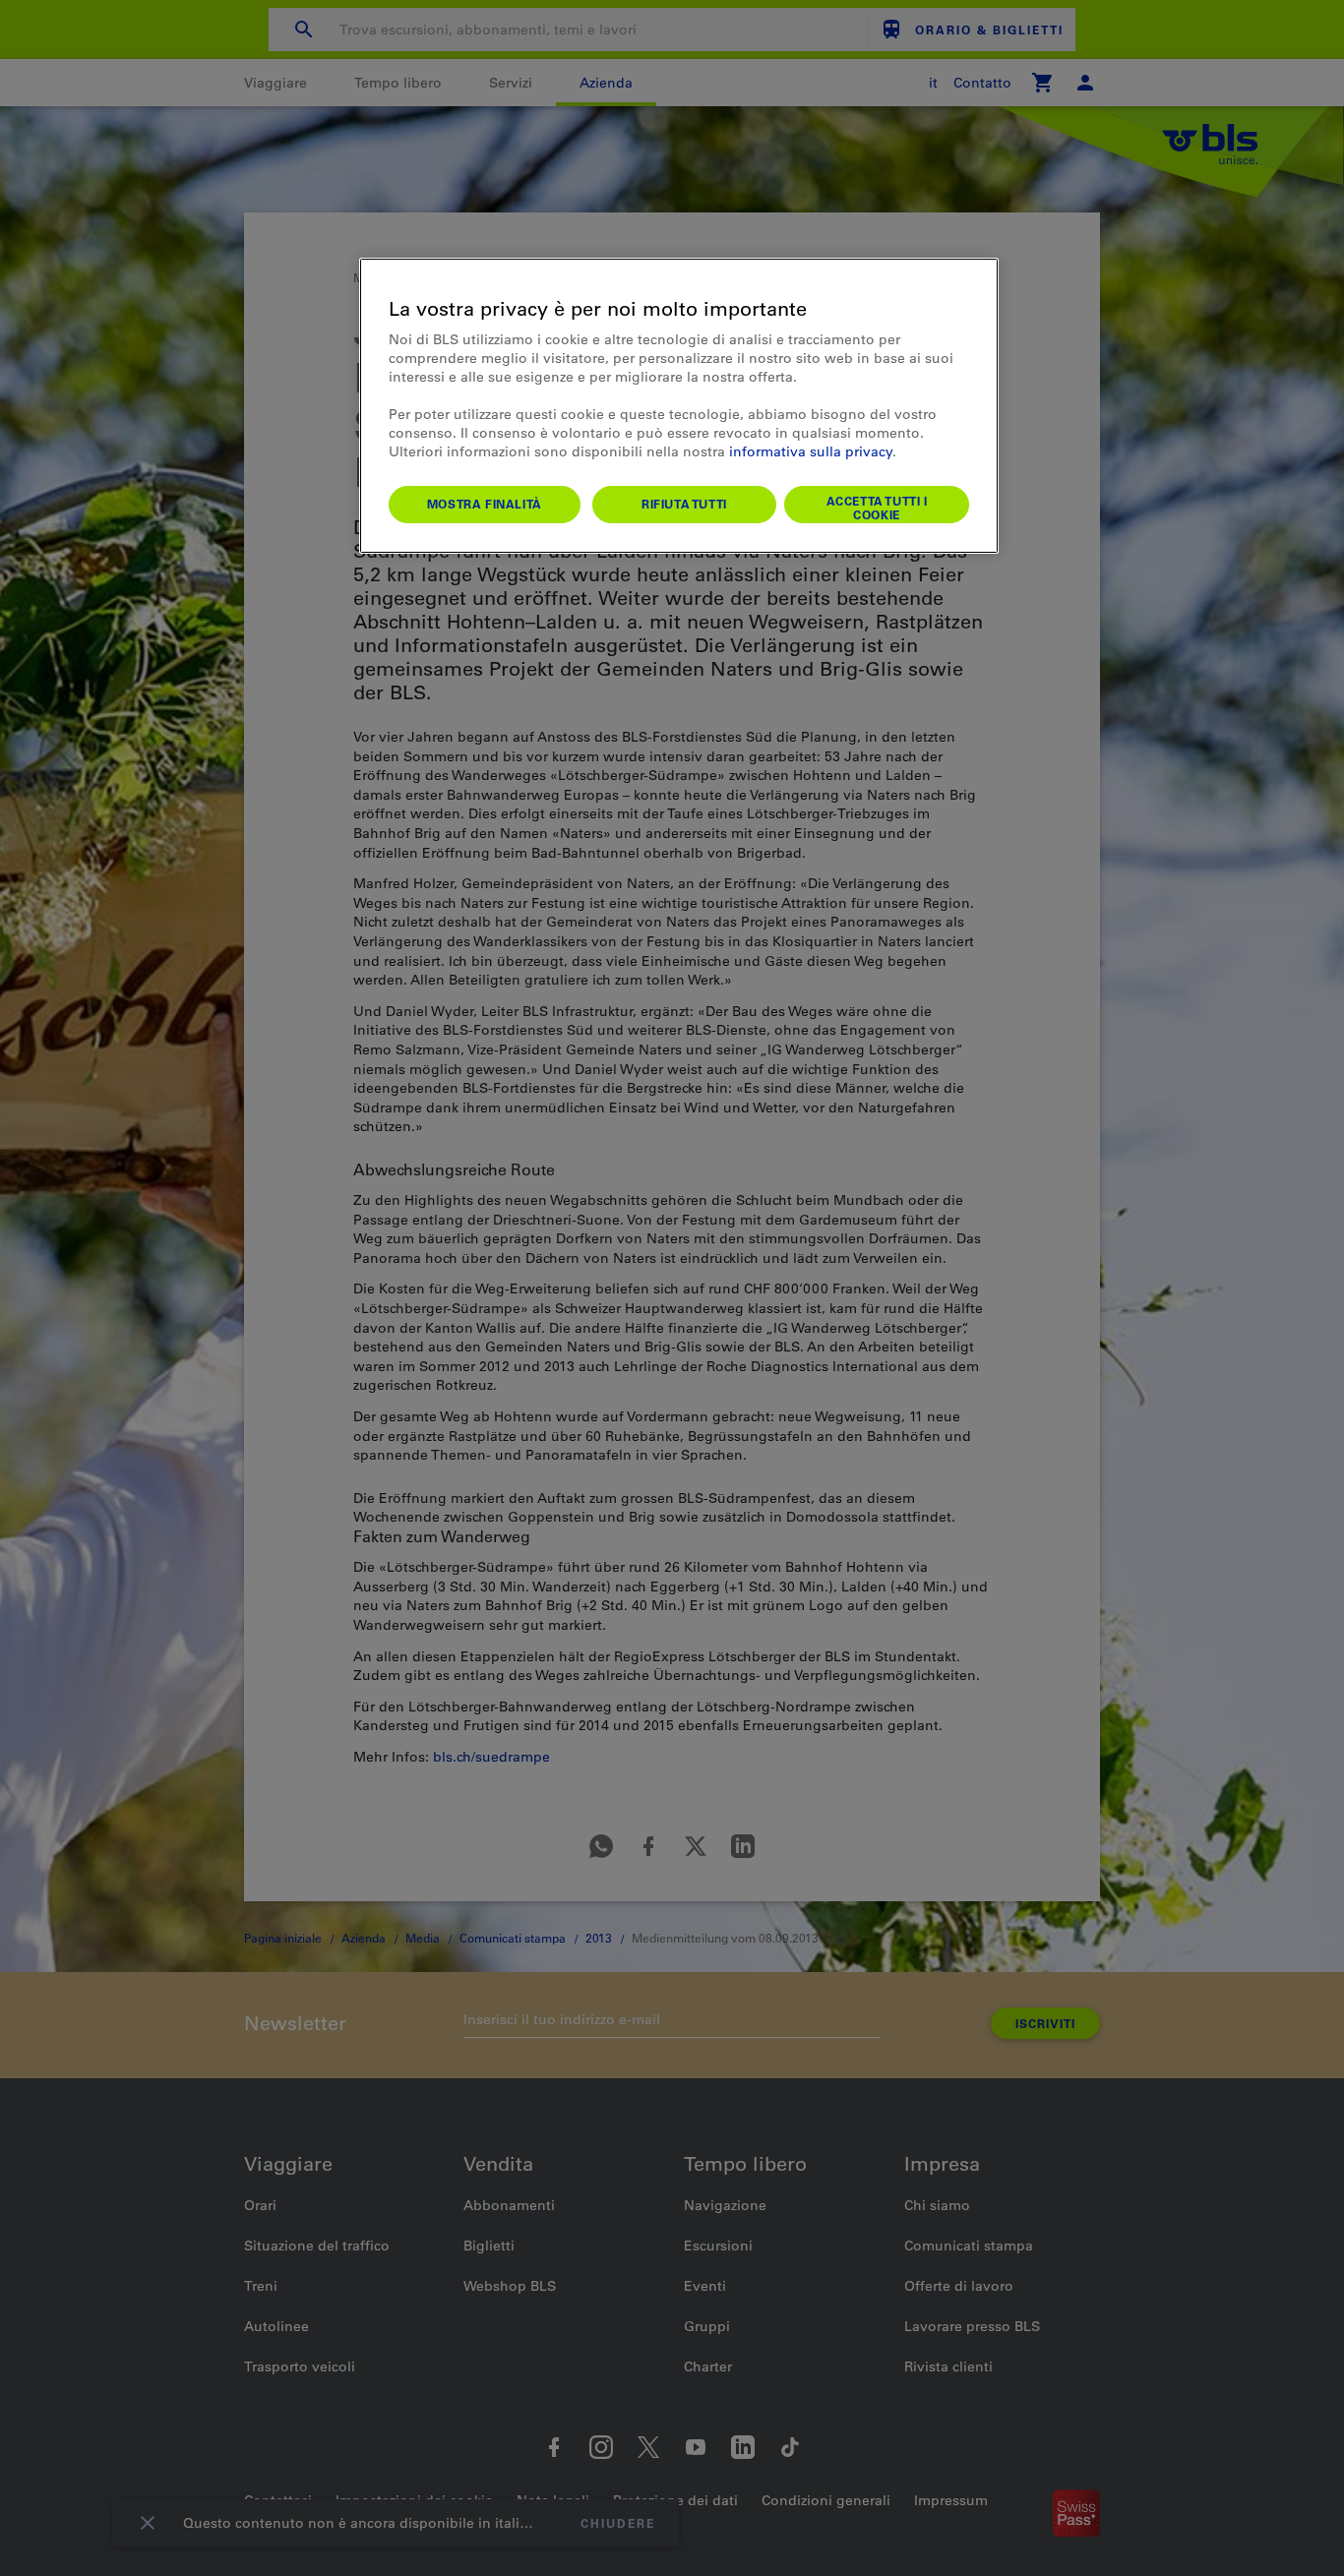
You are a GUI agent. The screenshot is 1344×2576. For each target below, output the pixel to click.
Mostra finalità (485, 504)
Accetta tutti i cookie (877, 508)
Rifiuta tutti (684, 504)
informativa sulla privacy (811, 451)
